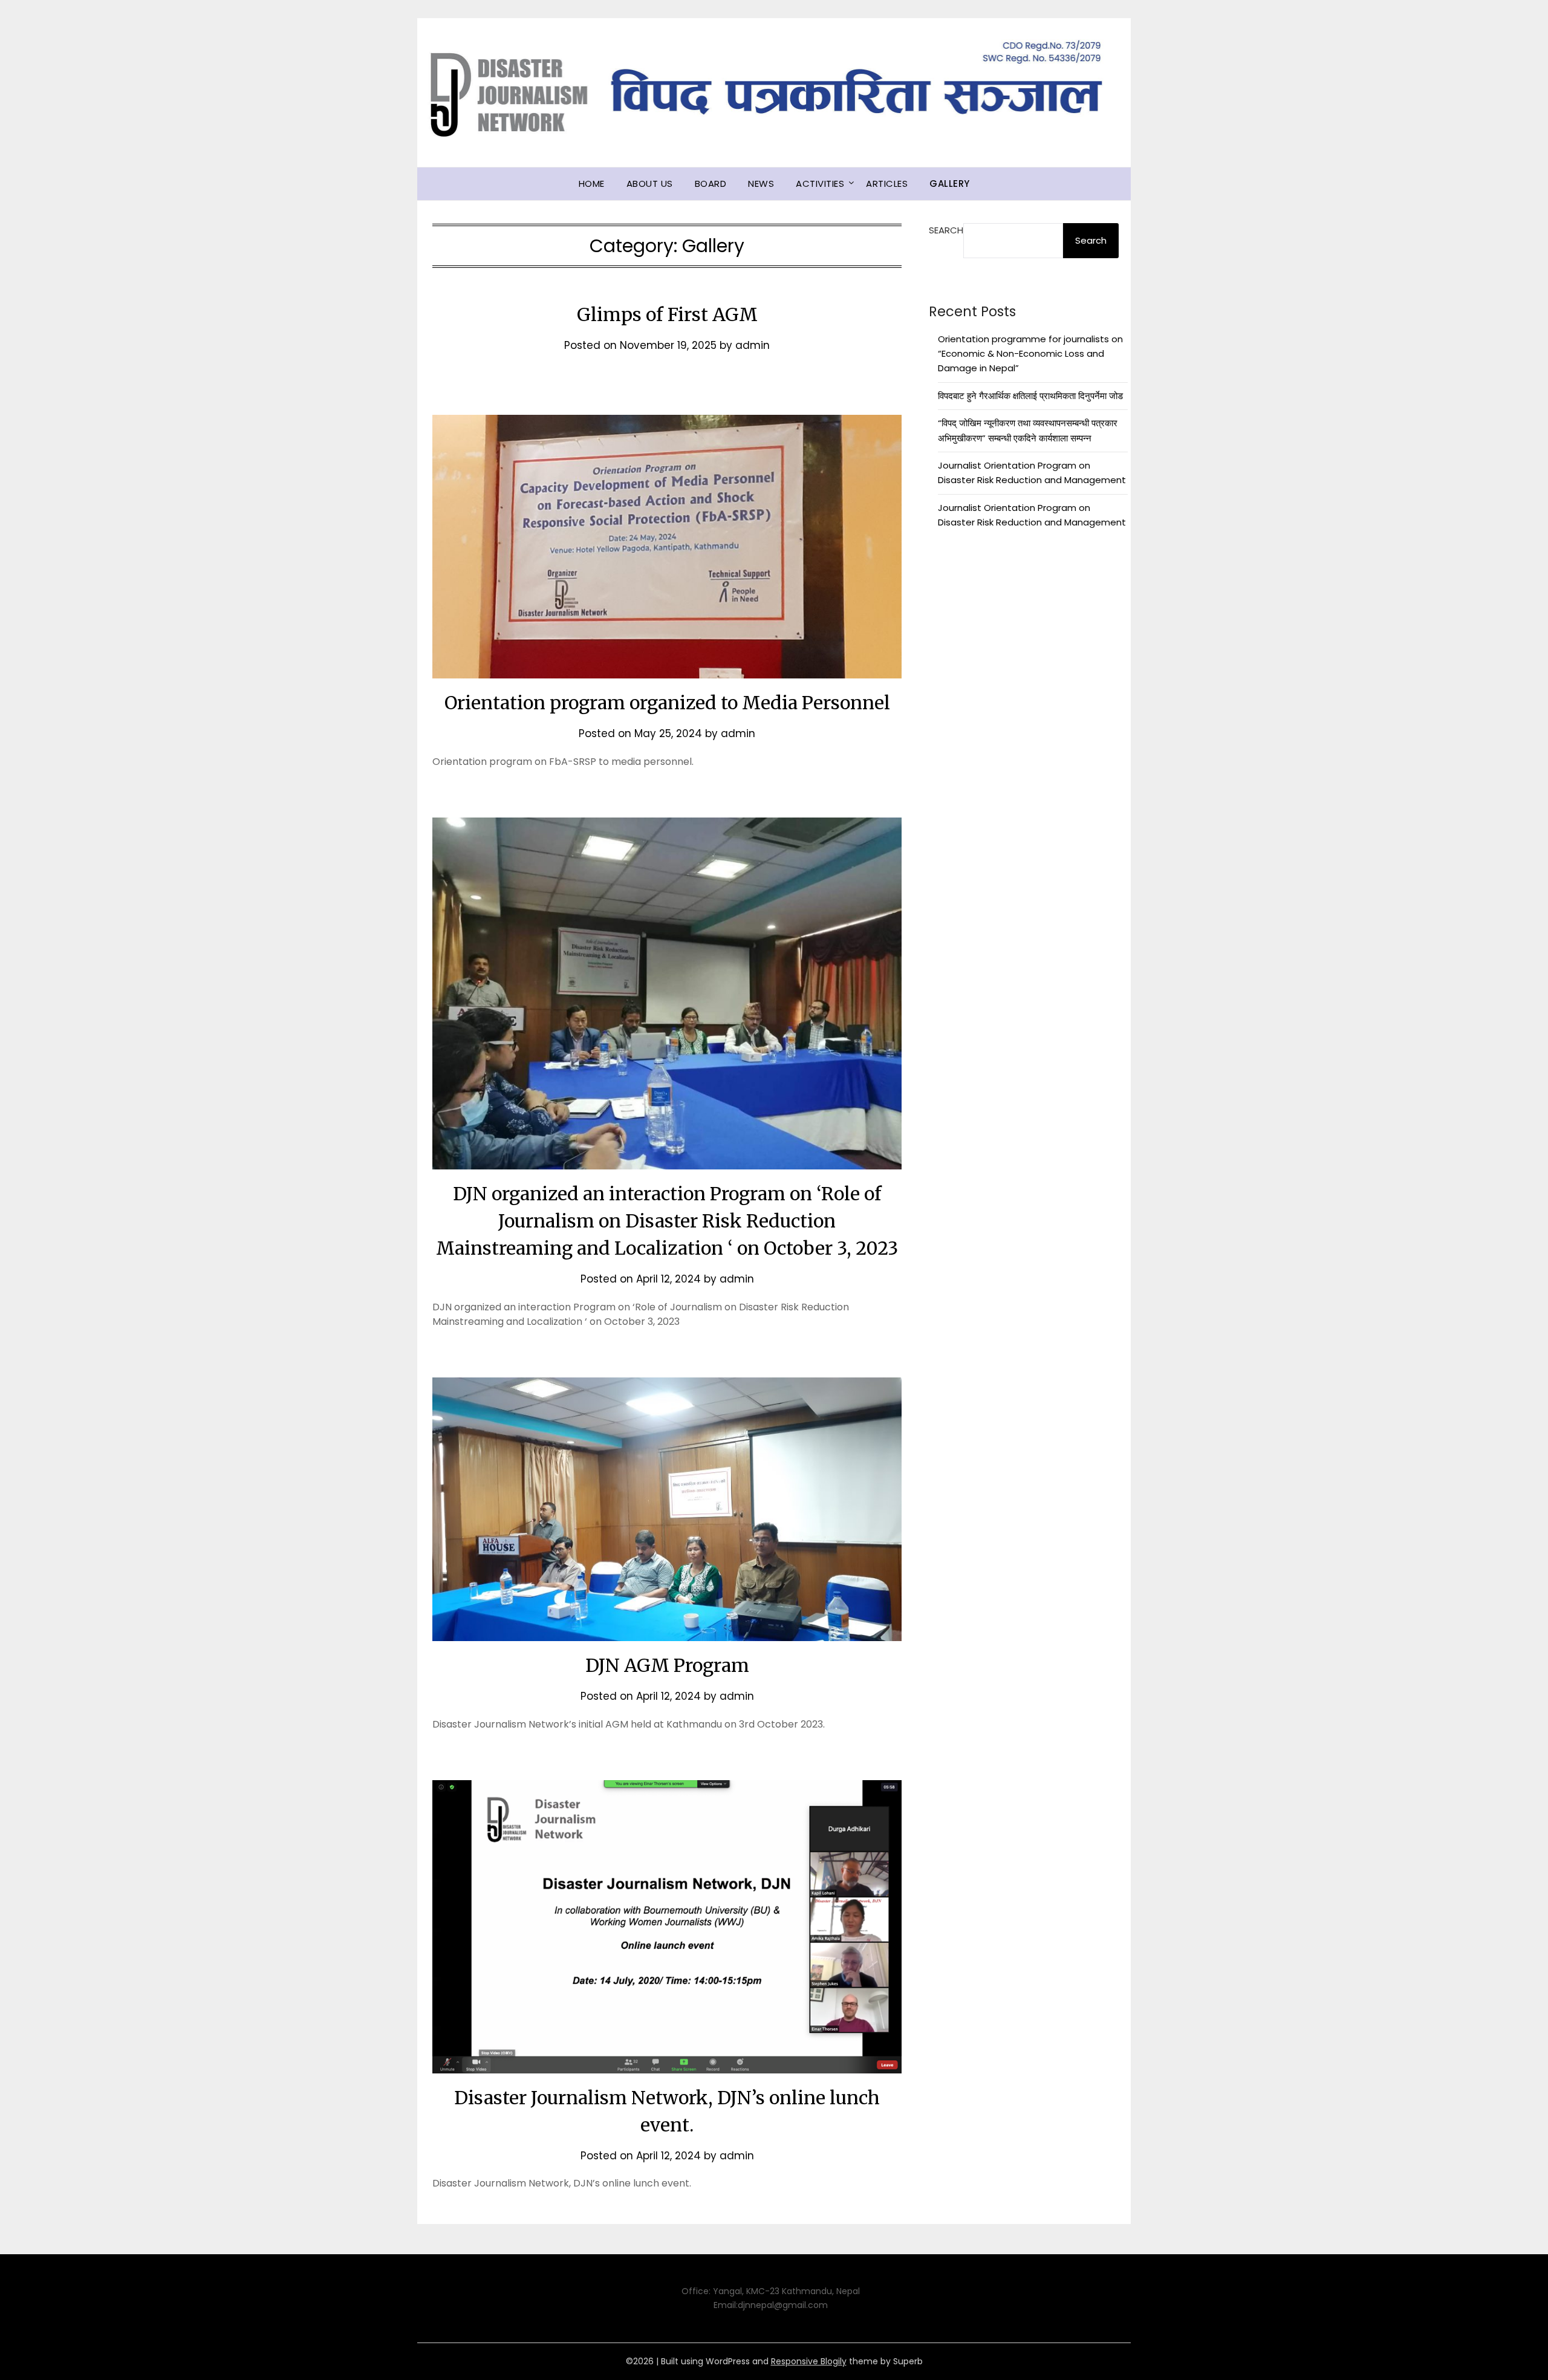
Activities (820, 184)
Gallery (950, 184)
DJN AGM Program (667, 1665)
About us (650, 184)
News (761, 184)
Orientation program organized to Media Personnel (667, 703)
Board (711, 184)
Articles (887, 184)
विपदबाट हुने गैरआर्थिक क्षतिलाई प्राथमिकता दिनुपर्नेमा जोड (1030, 396)
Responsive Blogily (809, 2361)
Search (946, 230)
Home (592, 184)
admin (753, 345)
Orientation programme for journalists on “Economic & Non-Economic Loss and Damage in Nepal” (1030, 354)
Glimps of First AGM (667, 314)
